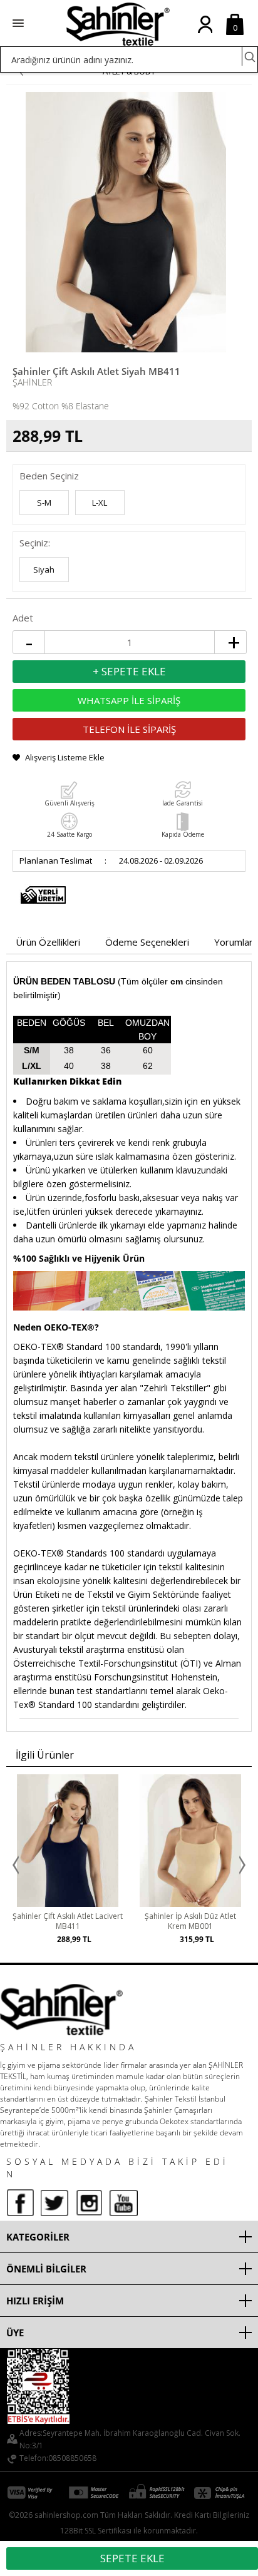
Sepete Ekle (132, 2558)
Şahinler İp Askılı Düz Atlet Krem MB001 (190, 1921)
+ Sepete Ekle (129, 671)
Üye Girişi (205, 34)
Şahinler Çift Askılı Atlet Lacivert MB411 (68, 1921)
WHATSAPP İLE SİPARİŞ (129, 700)
